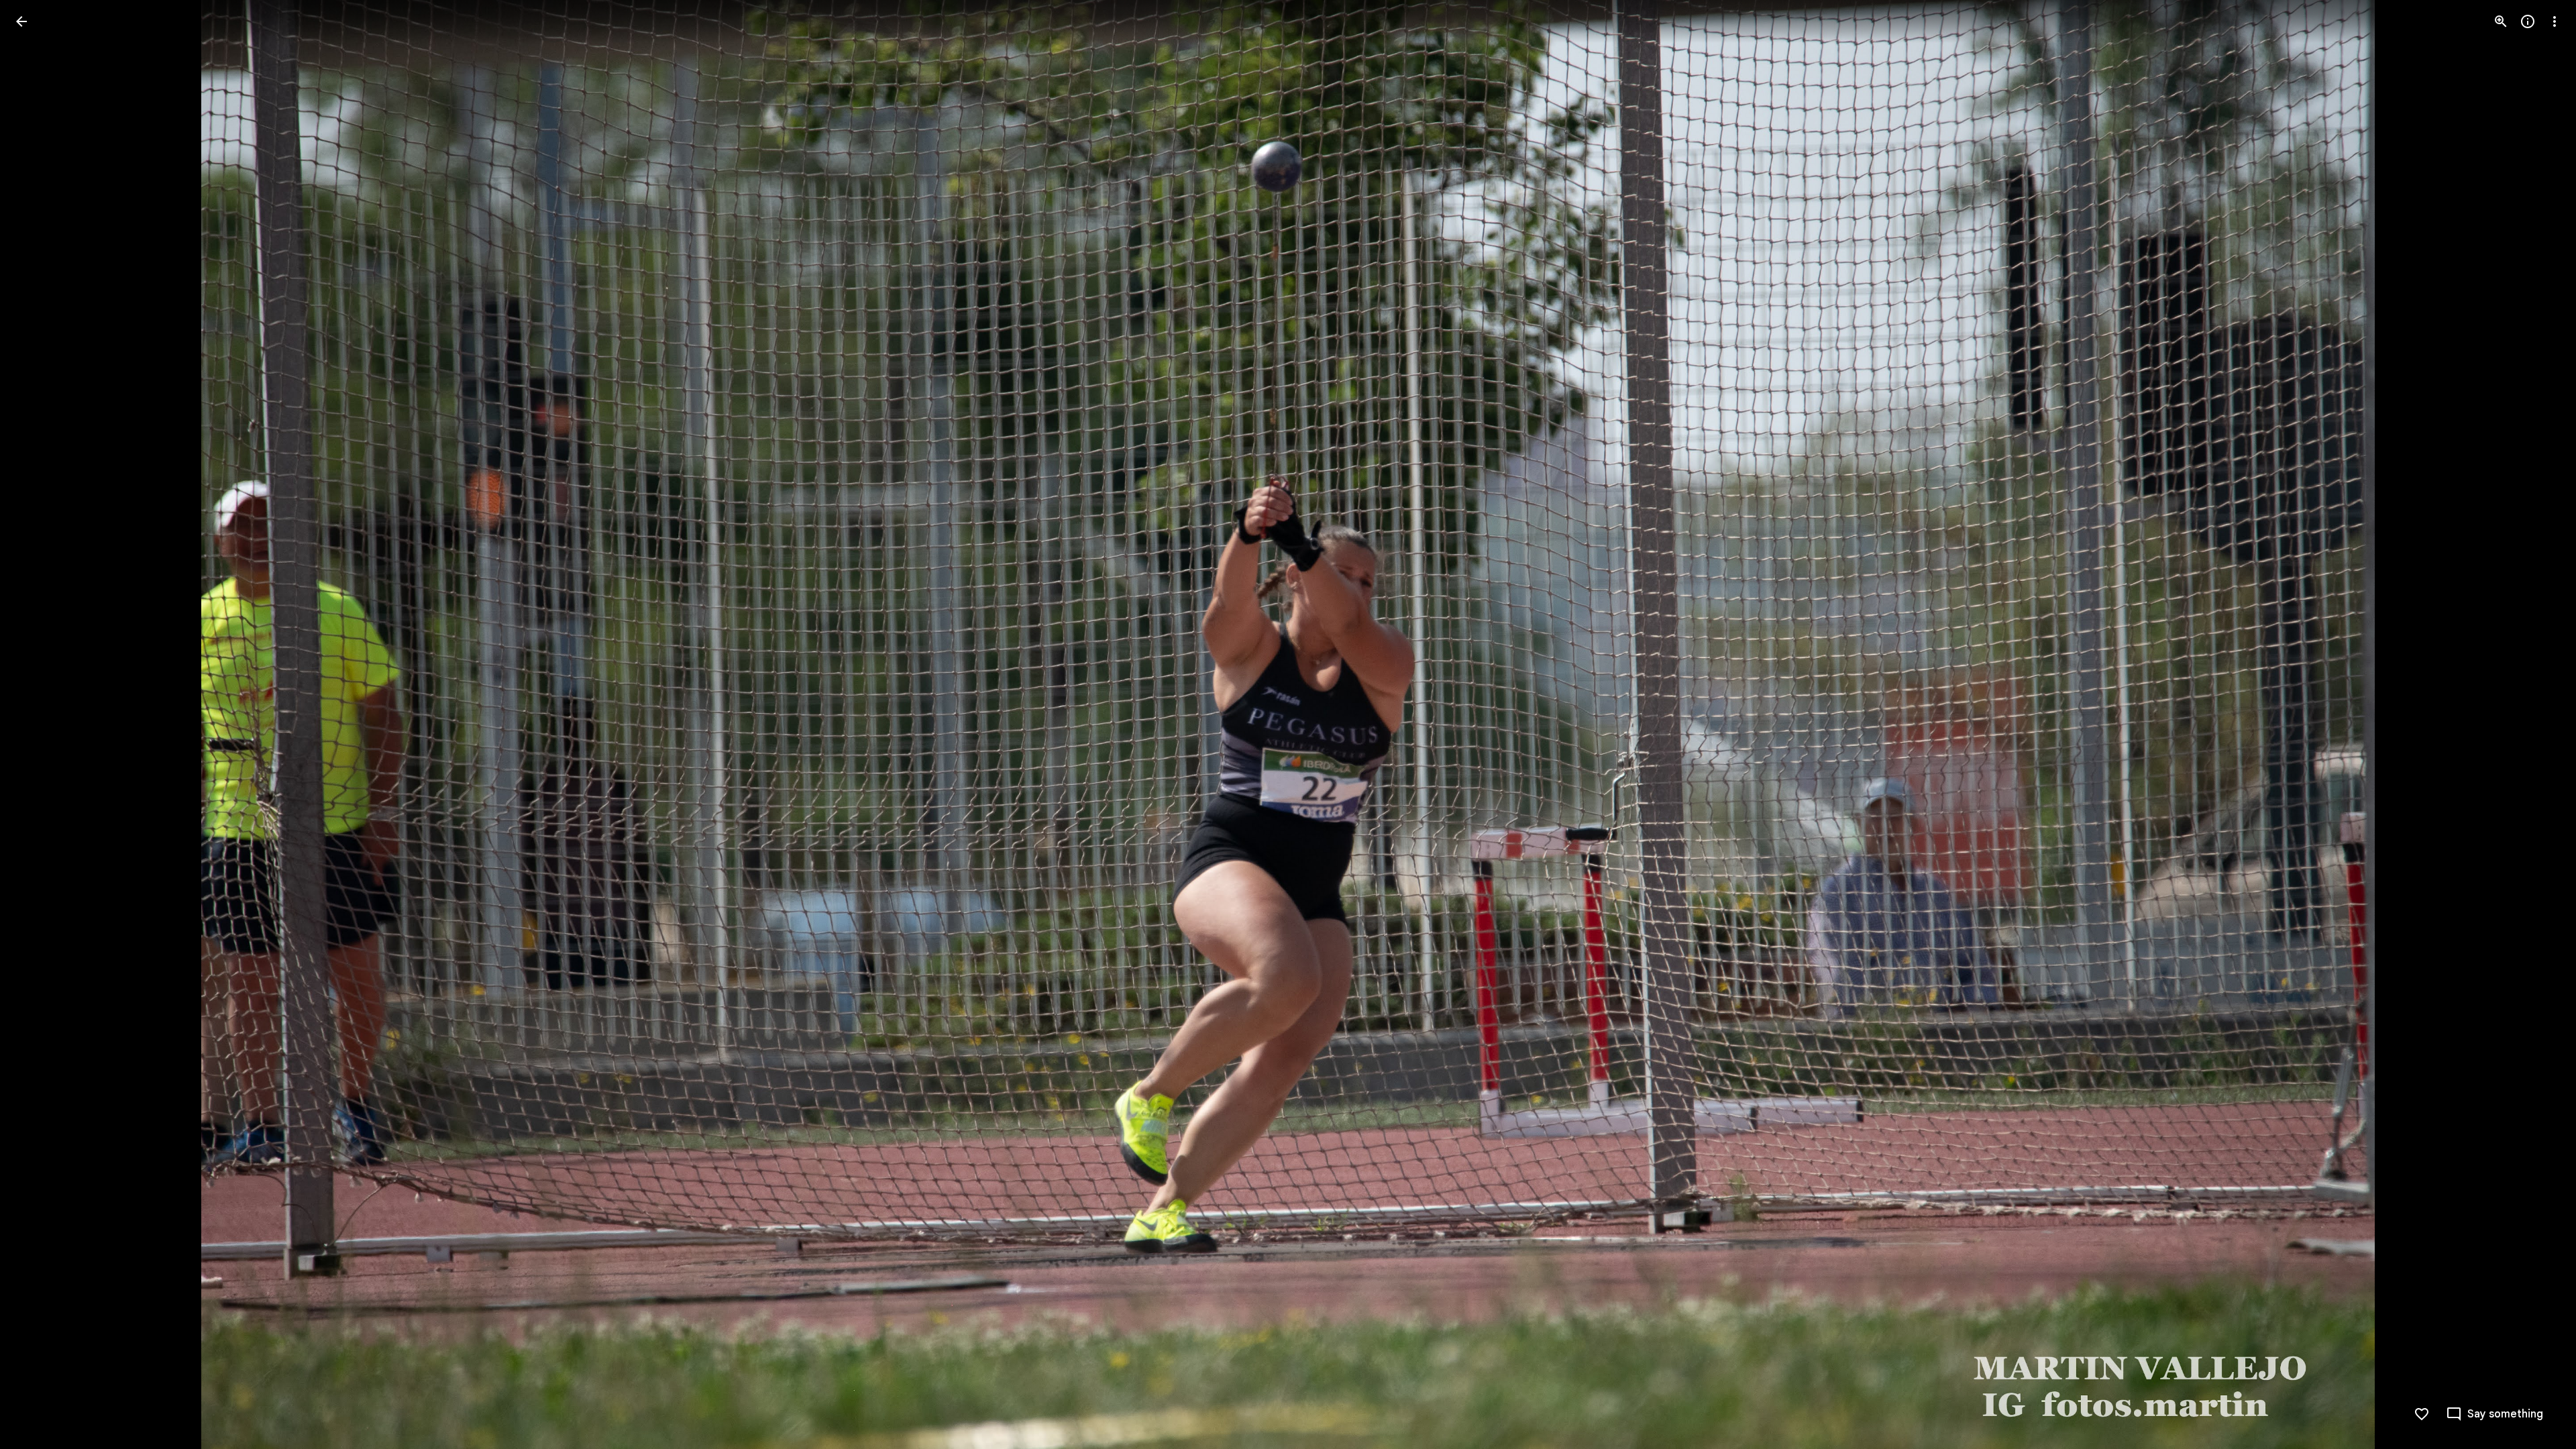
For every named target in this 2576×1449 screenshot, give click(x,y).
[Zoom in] (2501, 21)
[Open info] (2528, 21)
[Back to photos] (21, 21)
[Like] (2422, 1414)
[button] (38, 724)
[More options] (2555, 21)
